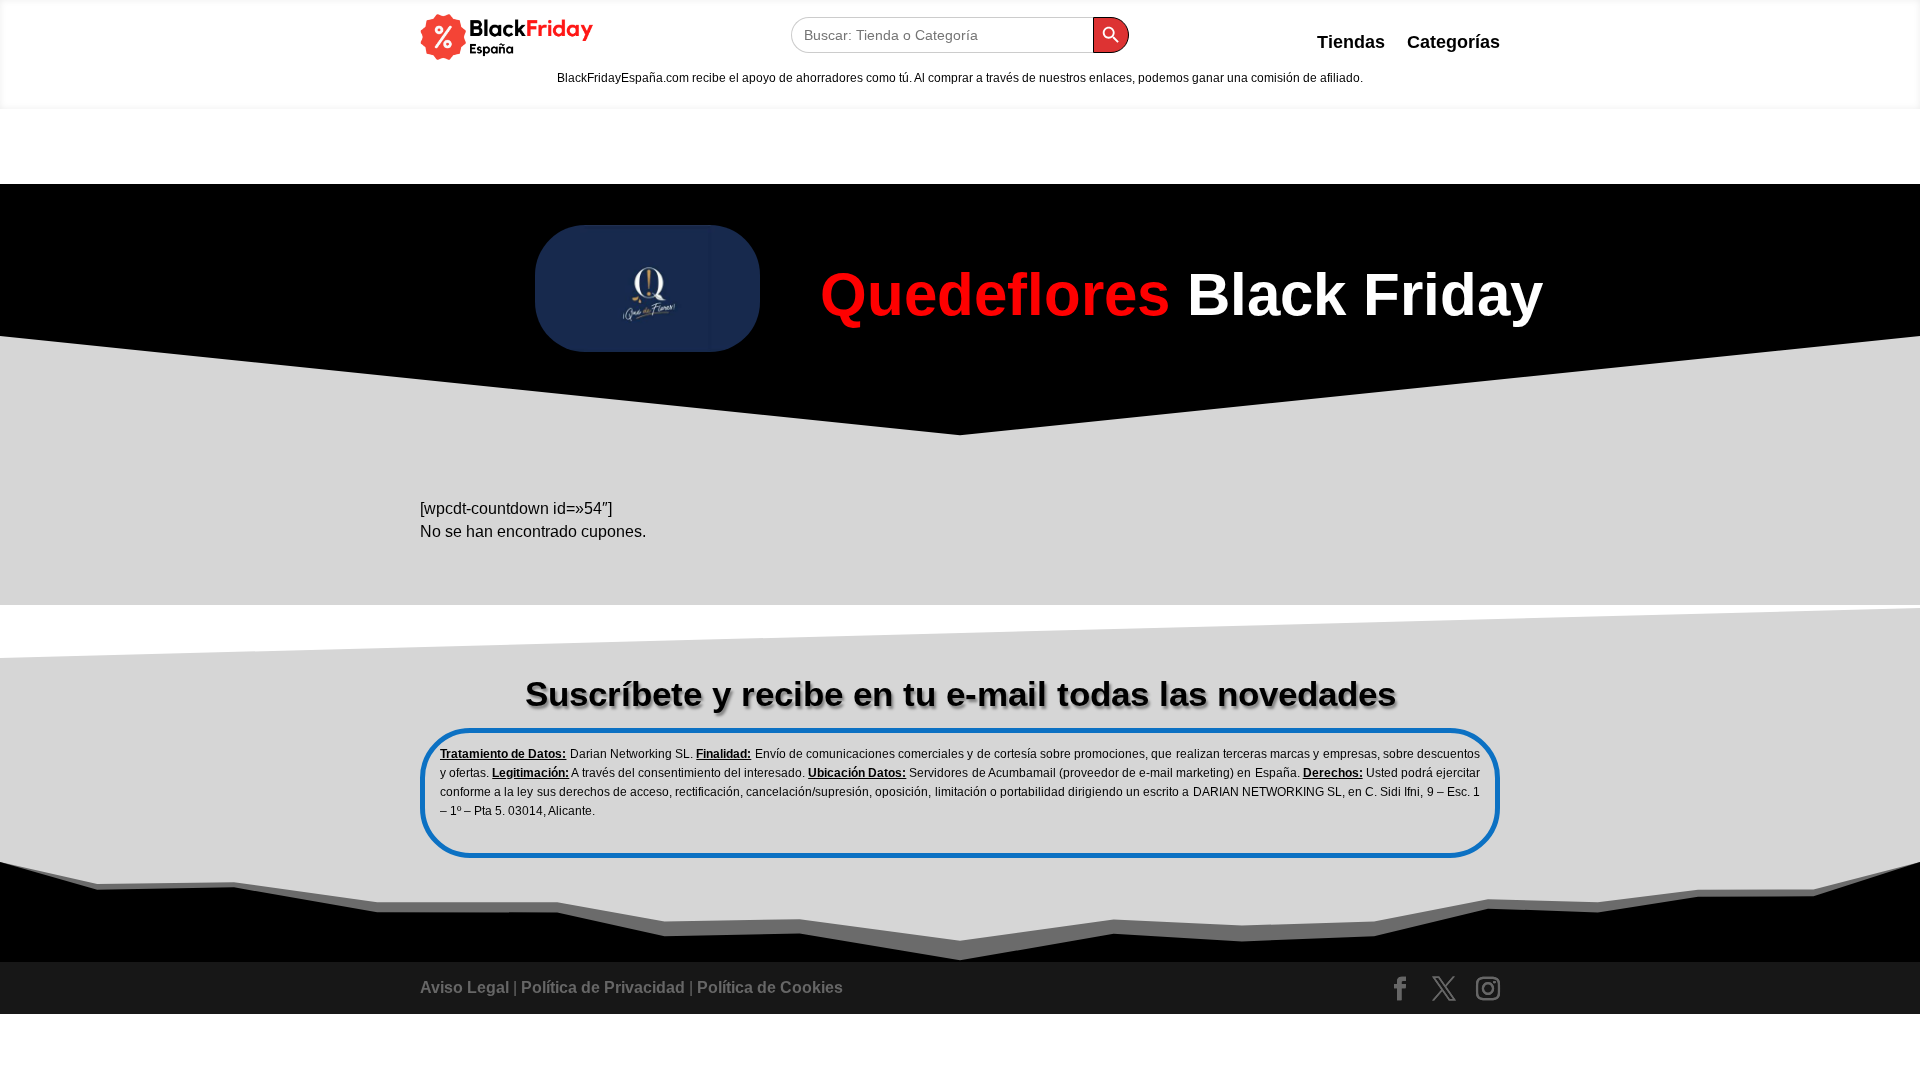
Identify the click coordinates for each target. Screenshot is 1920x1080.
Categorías (1453, 43)
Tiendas (1351, 43)
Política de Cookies (770, 987)
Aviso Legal (464, 987)
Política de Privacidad (603, 987)
